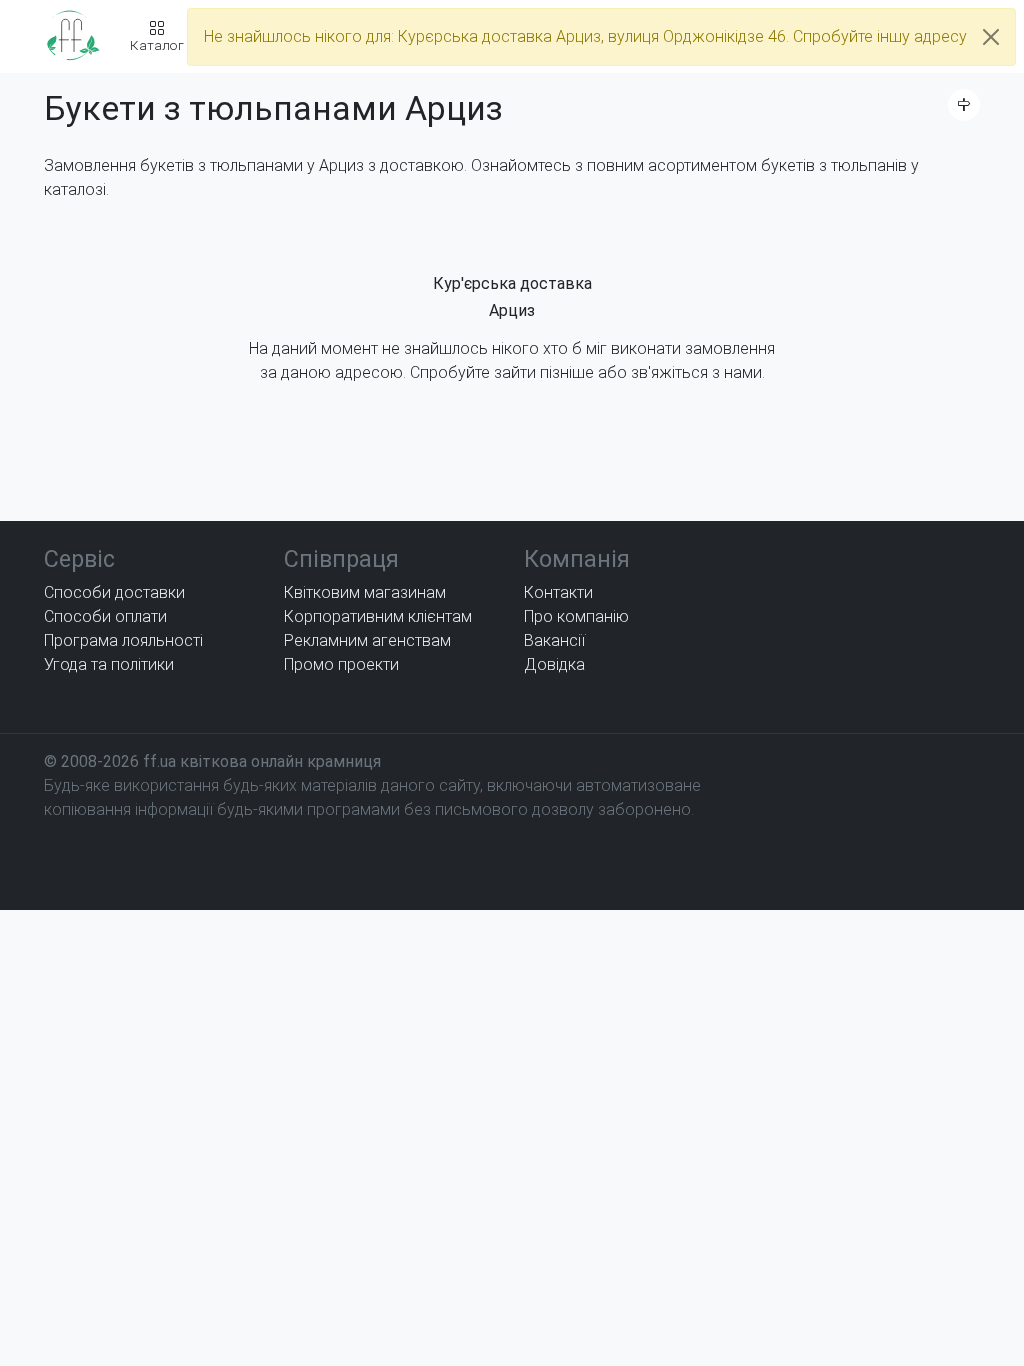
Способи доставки (114, 592)
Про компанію (576, 616)
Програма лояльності (123, 640)
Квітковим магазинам (365, 592)
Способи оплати (105, 616)
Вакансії (554, 640)
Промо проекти (341, 664)
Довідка (554, 664)
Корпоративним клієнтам (378, 616)
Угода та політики (109, 664)
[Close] (991, 37)
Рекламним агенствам (367, 640)
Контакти (558, 592)
